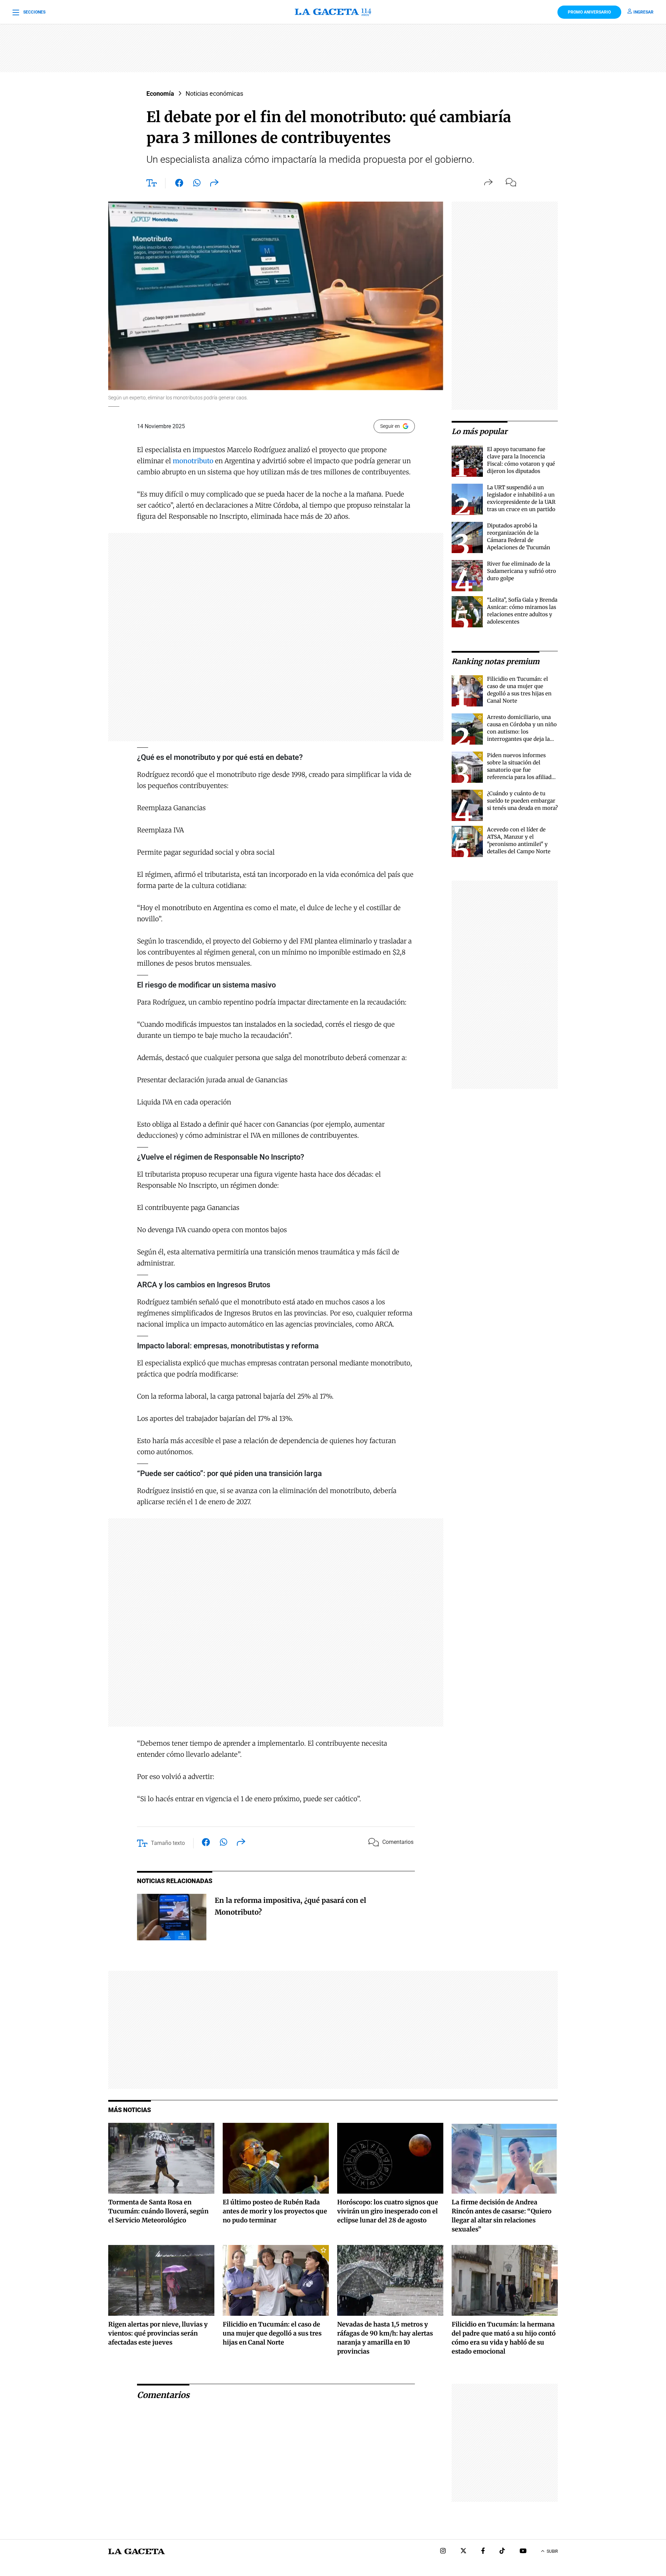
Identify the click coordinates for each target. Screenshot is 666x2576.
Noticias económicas (214, 94)
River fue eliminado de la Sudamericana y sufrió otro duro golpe (522, 571)
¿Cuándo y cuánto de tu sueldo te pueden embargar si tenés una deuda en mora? (522, 801)
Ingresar (643, 12)
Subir (552, 2551)
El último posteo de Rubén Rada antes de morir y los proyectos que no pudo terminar (275, 2211)
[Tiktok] (502, 2552)
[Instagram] (443, 2552)
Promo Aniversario (589, 12)
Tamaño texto (168, 1843)
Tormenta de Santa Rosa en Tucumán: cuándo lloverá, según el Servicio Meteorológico (158, 2211)
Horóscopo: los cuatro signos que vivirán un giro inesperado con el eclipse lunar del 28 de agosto (388, 2211)
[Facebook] (483, 2552)
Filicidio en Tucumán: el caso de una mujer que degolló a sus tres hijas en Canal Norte (272, 2333)
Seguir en (390, 426)
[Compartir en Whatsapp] (197, 184)
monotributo (193, 461)
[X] (463, 2552)
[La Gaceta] (333, 12)
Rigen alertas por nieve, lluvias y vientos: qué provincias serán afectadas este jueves (158, 2333)
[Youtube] (523, 2552)
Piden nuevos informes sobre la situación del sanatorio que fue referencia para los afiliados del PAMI (522, 770)
